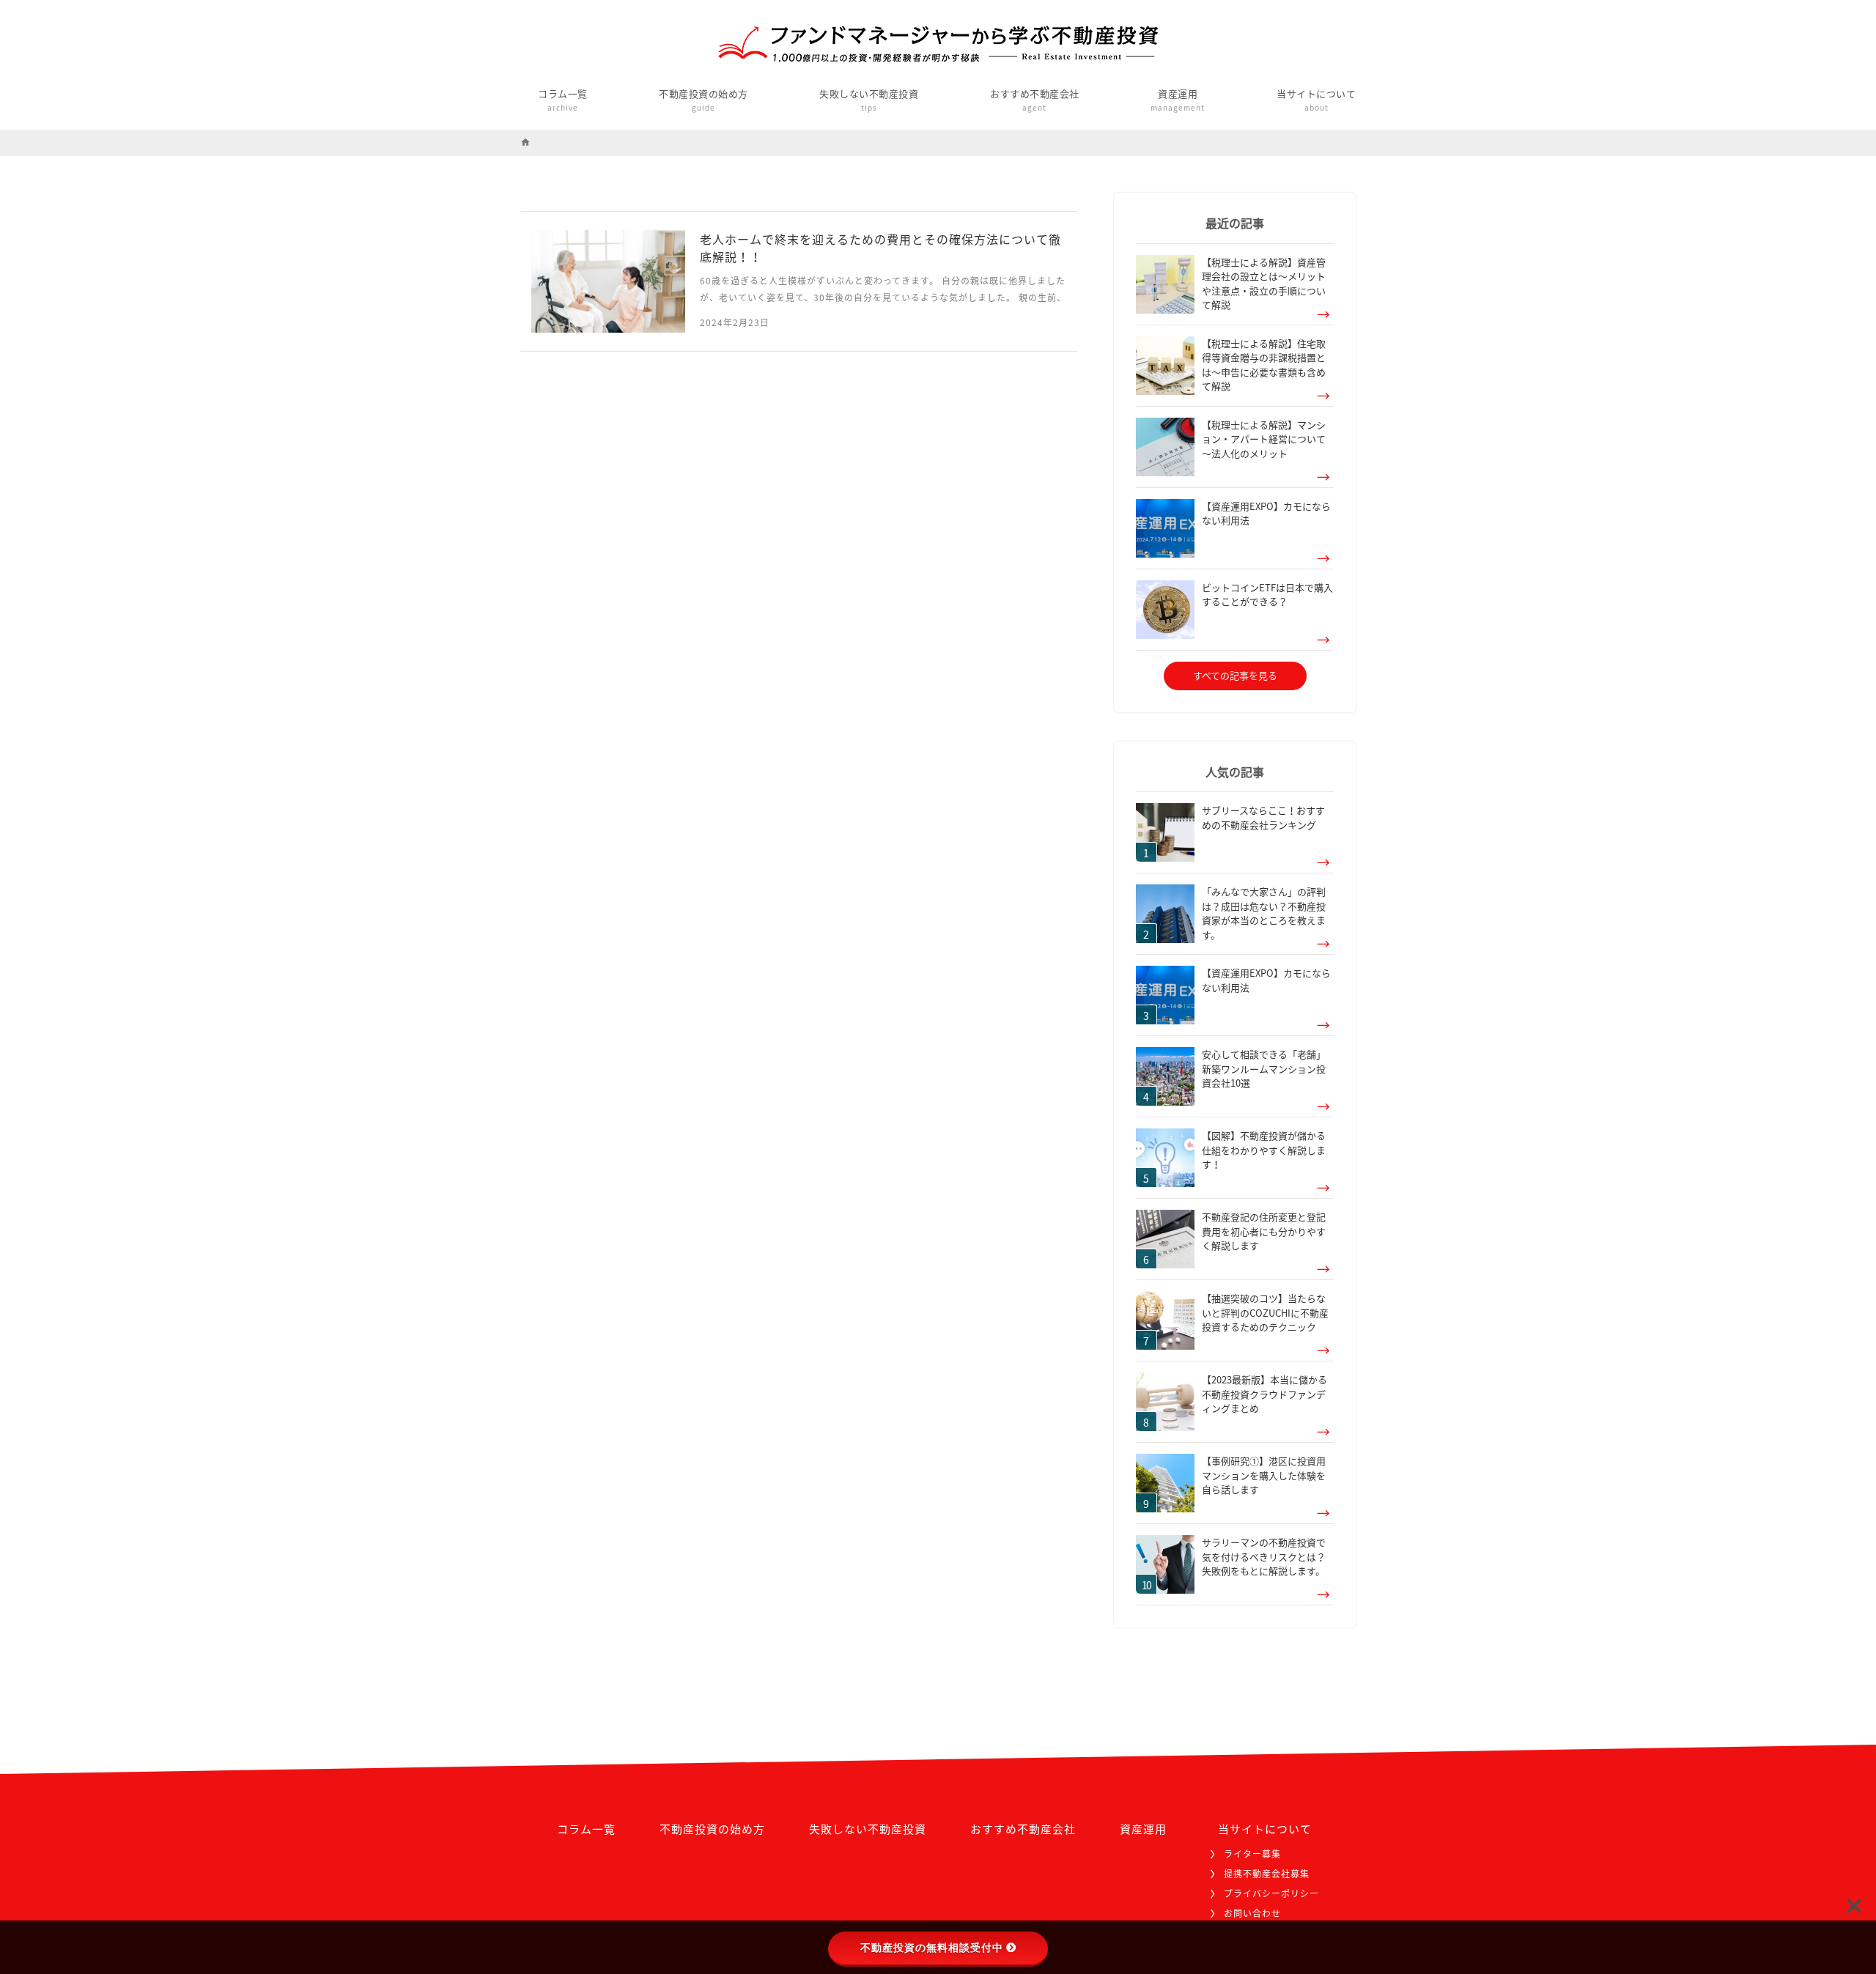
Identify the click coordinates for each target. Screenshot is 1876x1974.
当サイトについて (1316, 100)
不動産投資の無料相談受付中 (932, 1948)
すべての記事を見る (1235, 675)
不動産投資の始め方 (703, 100)
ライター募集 (1252, 1854)
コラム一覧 (563, 100)
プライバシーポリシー (1271, 1893)
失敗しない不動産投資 (869, 100)
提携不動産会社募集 (1267, 1874)
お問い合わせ (1252, 1913)
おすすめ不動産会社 (1035, 100)
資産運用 (1178, 100)
